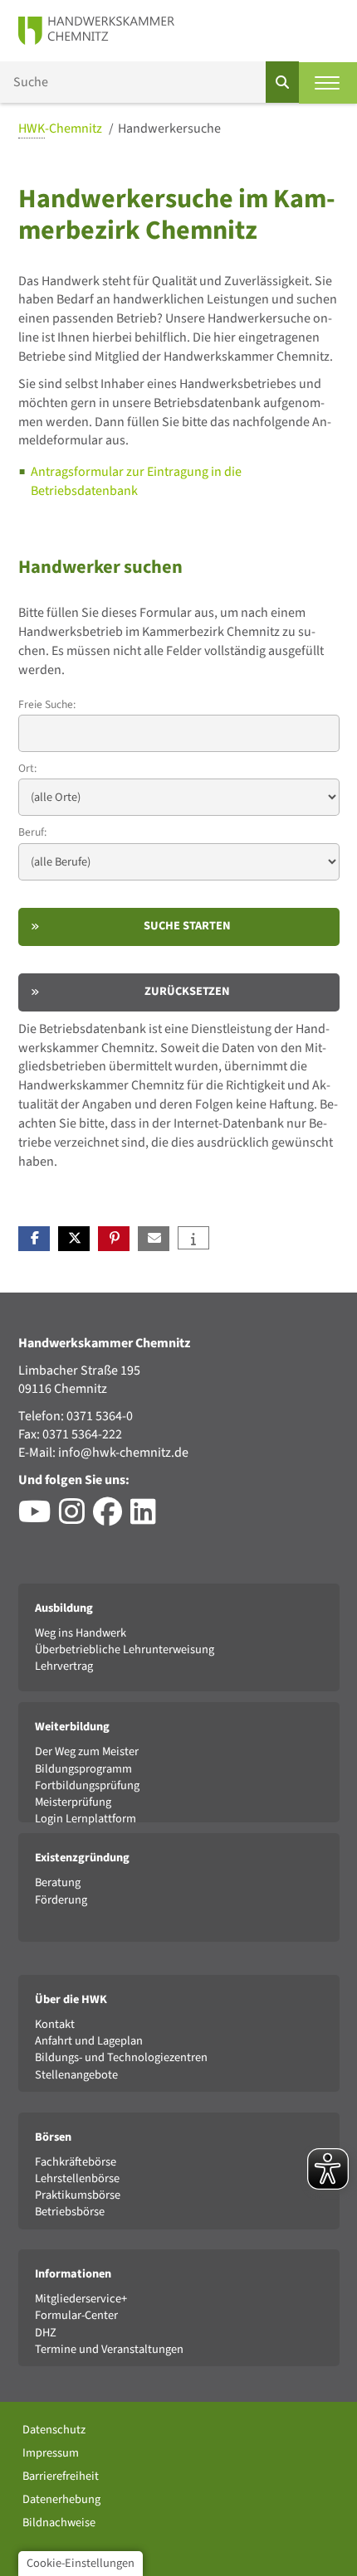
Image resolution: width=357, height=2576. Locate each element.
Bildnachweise (59, 2523)
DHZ (46, 2333)
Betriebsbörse (70, 2212)
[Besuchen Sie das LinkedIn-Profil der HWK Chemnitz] (147, 1518)
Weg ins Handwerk (81, 1633)
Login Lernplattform (86, 1819)
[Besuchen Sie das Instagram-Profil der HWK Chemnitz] (76, 1518)
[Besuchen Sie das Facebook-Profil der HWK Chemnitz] (112, 1518)
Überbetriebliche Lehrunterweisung (125, 1649)
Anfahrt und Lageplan (89, 2041)
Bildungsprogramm (83, 1769)
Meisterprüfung (73, 1802)
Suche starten (187, 926)
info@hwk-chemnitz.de (123, 1453)
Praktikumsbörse (78, 2195)
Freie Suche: (47, 704)
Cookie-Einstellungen (81, 2563)
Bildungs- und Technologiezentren (121, 2057)
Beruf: (32, 832)
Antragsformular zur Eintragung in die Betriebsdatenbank (136, 481)
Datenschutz (54, 2430)
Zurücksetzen (187, 991)
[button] (34, 1239)
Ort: (27, 768)
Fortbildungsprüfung (87, 1785)
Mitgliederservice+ (81, 2299)
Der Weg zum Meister (87, 1751)
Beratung (58, 1882)
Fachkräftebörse (76, 2162)
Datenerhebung (61, 2499)
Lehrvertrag (64, 1666)
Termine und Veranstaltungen (109, 2349)
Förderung (61, 1900)
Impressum (51, 2453)
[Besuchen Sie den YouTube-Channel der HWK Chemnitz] (39, 1518)
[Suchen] (282, 82)
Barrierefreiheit (61, 2476)
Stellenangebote (76, 2075)
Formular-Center (76, 2315)
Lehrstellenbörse (77, 2178)
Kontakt (55, 2024)
